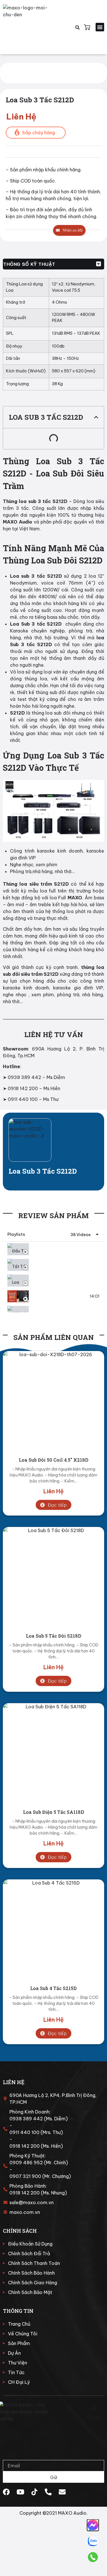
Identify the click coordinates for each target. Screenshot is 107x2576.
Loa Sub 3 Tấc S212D (43, 1171)
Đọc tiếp (57, 1505)
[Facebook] (6, 2492)
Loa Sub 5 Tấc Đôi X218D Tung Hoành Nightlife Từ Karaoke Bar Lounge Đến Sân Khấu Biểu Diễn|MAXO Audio (59, 1296)
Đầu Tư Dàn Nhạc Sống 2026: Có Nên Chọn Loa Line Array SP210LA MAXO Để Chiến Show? (64, 1249)
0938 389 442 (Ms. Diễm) (39, 2119)
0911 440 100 (23, 1099)
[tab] (53, 1249)
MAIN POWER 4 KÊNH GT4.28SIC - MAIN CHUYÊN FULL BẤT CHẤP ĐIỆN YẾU (64, 1312)
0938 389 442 (24, 1077)
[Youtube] (20, 2492)
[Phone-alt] (48, 2492)
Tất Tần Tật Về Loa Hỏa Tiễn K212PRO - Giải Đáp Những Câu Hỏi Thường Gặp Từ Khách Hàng (64, 1265)
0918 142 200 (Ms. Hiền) (36, 2146)
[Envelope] (62, 2492)
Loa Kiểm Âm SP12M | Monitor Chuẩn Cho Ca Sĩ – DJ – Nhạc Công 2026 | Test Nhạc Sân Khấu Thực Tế (64, 1280)
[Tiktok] (34, 2492)
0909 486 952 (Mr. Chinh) (39, 2163)
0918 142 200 (23, 1088)
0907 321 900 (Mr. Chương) (40, 2176)
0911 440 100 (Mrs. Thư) (36, 2132)
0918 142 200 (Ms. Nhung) (38, 2193)
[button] (100, 27)
